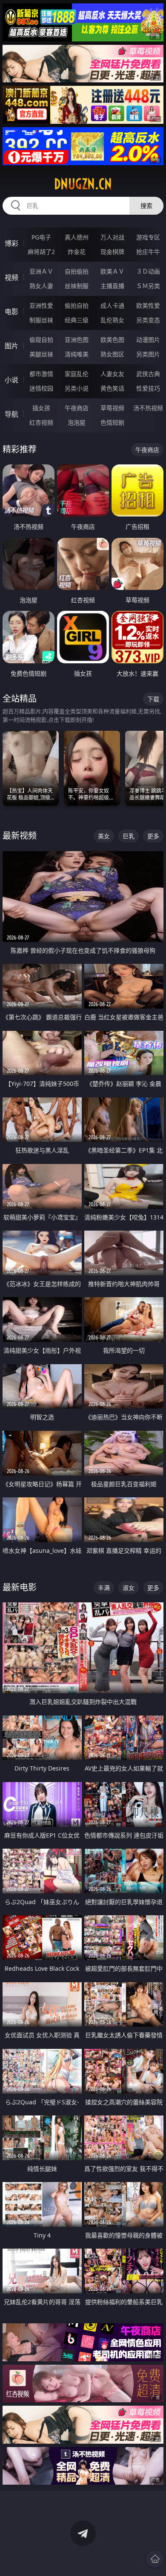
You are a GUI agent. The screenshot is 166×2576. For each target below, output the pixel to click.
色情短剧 (112, 422)
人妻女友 (112, 374)
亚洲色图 (77, 340)
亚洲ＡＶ (41, 271)
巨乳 (129, 836)
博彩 (11, 243)
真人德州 (77, 237)
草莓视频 (112, 408)
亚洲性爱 (41, 305)
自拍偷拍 (77, 271)
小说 (11, 380)
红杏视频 (41, 422)
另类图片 (148, 354)
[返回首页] (155, 2559)
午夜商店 (77, 408)
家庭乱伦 (77, 374)
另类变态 (148, 320)
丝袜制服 (77, 286)
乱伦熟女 (112, 320)
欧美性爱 (148, 305)
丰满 (104, 1588)
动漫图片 (148, 340)
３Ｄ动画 (148, 271)
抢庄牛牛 (148, 252)
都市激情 (41, 374)
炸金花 (77, 252)
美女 (104, 836)
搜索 (146, 206)
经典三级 (77, 320)
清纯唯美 (77, 354)
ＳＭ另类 (148, 286)
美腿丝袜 (41, 354)
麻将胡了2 (41, 252)
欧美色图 (112, 340)
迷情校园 (41, 388)
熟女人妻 (41, 286)
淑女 (129, 1588)
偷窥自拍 (41, 340)
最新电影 (20, 1587)
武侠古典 (148, 374)
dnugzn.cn (83, 184)
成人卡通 (112, 305)
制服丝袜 (41, 320)
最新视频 (20, 836)
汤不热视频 (148, 408)
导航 (11, 414)
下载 (153, 699)
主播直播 (112, 286)
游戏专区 (148, 237)
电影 (11, 312)
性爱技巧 (148, 388)
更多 (153, 836)
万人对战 (112, 237)
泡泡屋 (77, 422)
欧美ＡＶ (112, 271)
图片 (11, 346)
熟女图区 (112, 354)
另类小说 (77, 388)
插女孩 (41, 408)
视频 (11, 277)
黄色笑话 (112, 388)
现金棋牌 (112, 252)
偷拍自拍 (77, 305)
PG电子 (41, 237)
